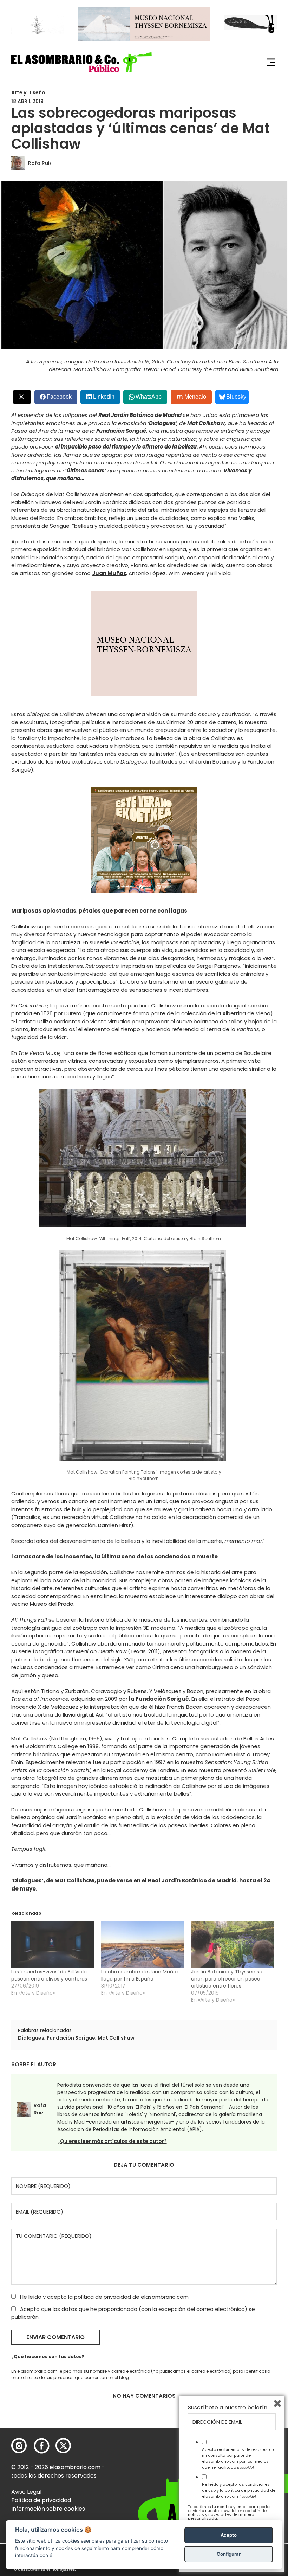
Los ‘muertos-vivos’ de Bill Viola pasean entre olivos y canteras (49, 1975)
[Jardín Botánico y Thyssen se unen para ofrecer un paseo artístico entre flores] (233, 1944)
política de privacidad (103, 2297)
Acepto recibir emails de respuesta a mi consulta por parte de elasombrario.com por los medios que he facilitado (239, 2458)
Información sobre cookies (48, 2509)
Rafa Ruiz (40, 163)
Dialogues (31, 2038)
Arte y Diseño (28, 92)
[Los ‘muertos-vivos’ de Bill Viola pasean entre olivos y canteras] (53, 1944)
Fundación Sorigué (71, 2038)
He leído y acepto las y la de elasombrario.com (239, 2490)
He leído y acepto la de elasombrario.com (104, 2297)
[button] (81, 62)
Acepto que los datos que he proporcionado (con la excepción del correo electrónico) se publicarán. (133, 2313)
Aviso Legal (26, 2492)
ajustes (67, 2569)
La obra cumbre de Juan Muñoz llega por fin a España (140, 1975)
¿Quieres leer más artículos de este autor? (112, 2141)
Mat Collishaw (116, 2038)
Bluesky (236, 397)
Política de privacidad (41, 2500)
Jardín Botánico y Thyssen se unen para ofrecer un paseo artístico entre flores (227, 1979)
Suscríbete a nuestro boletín (228, 2408)
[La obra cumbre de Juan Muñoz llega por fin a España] (143, 1944)
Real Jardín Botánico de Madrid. (194, 1881)
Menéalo (195, 397)
